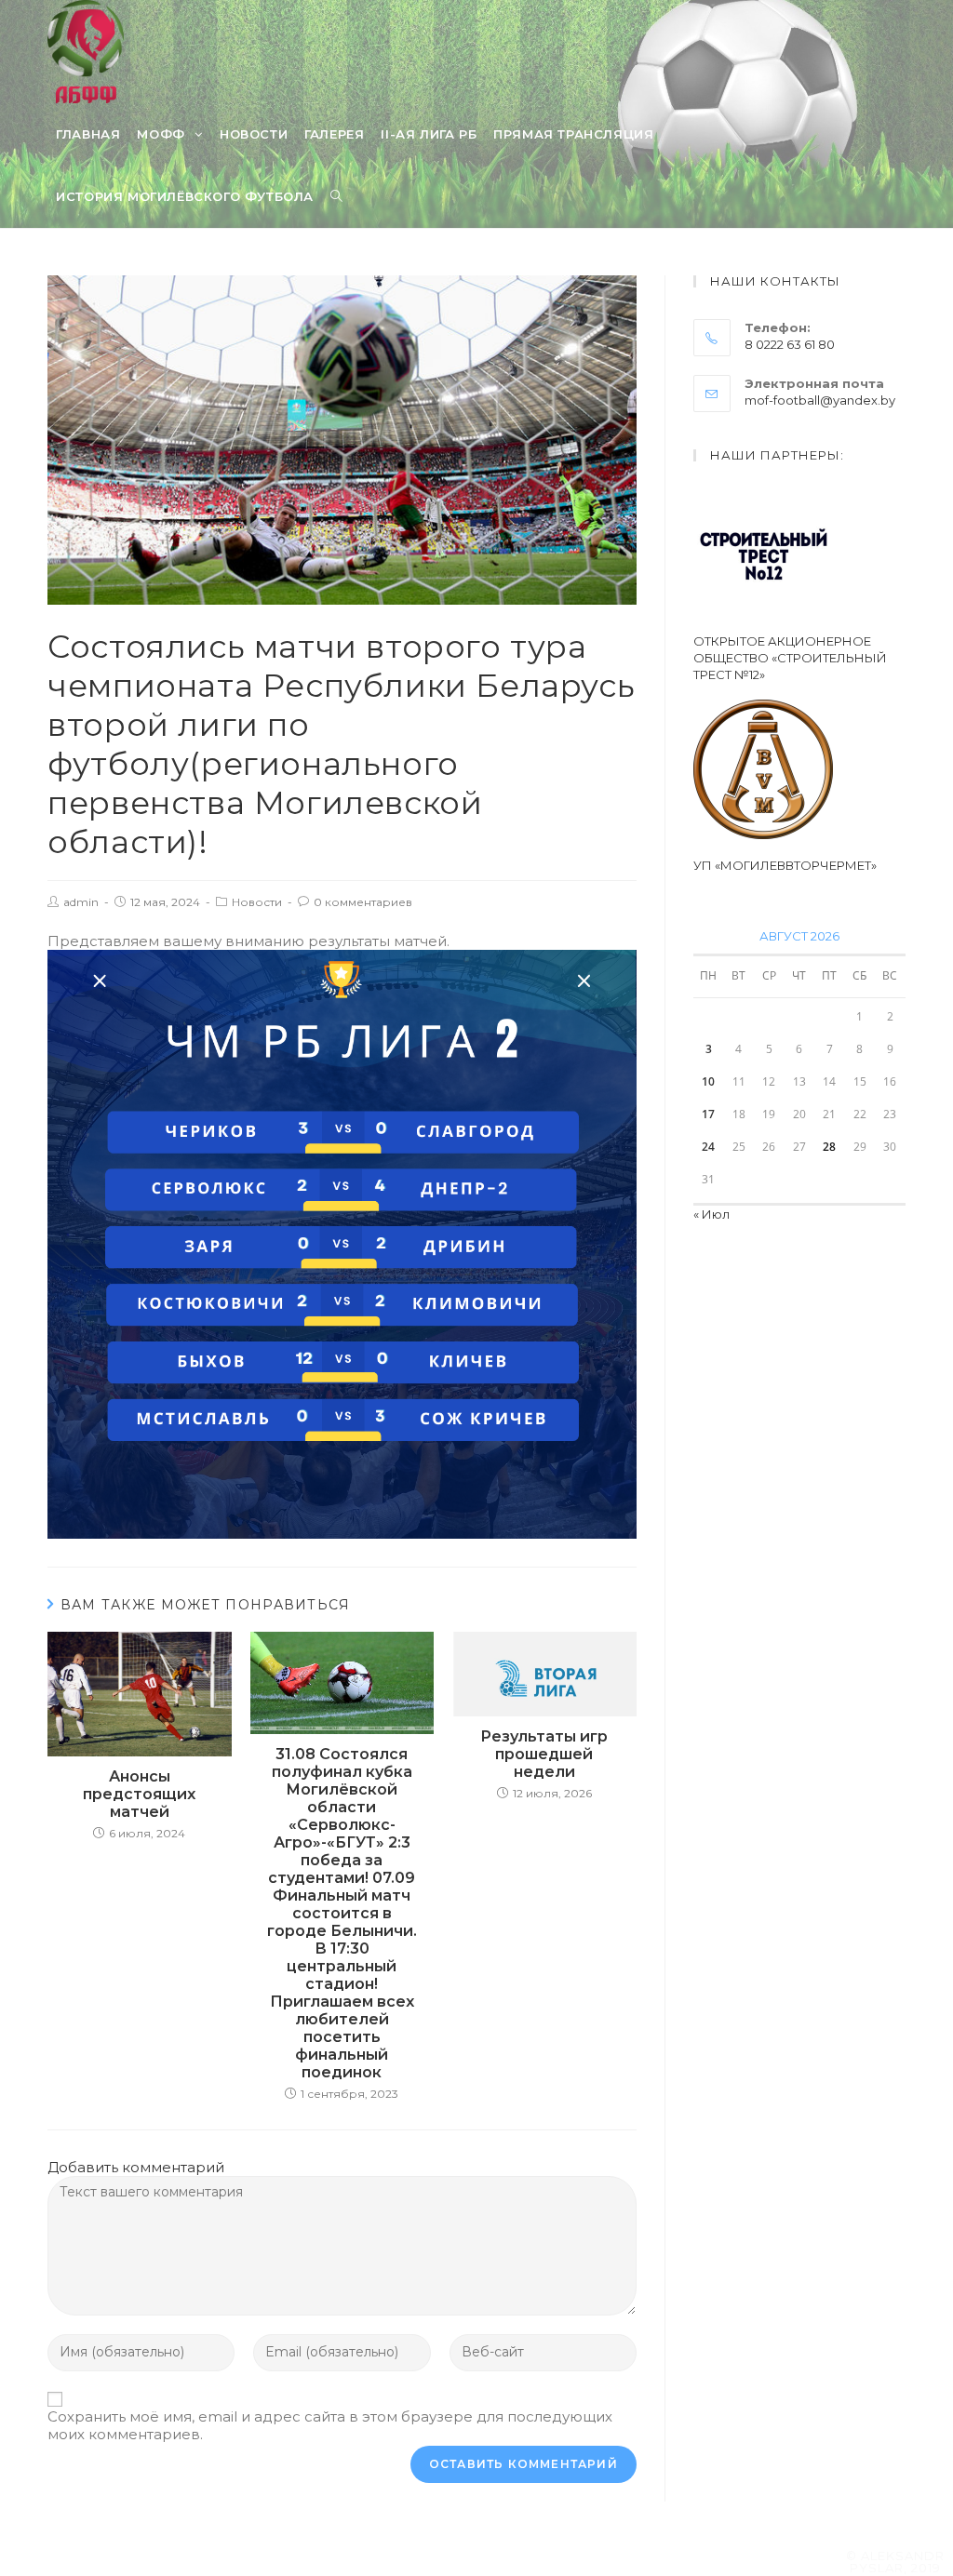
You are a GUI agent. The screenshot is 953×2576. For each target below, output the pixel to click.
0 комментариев (363, 902)
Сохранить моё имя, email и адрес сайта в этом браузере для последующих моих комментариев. (330, 2425)
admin (81, 902)
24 (708, 1147)
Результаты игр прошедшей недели (544, 1754)
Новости (257, 902)
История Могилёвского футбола (185, 196)
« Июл (711, 1214)
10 (708, 1081)
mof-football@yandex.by (820, 400)
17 (708, 1114)
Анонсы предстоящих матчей (139, 1794)
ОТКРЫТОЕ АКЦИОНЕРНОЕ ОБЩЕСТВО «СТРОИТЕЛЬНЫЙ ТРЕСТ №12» (790, 658)
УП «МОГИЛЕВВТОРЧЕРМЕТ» (785, 865)
